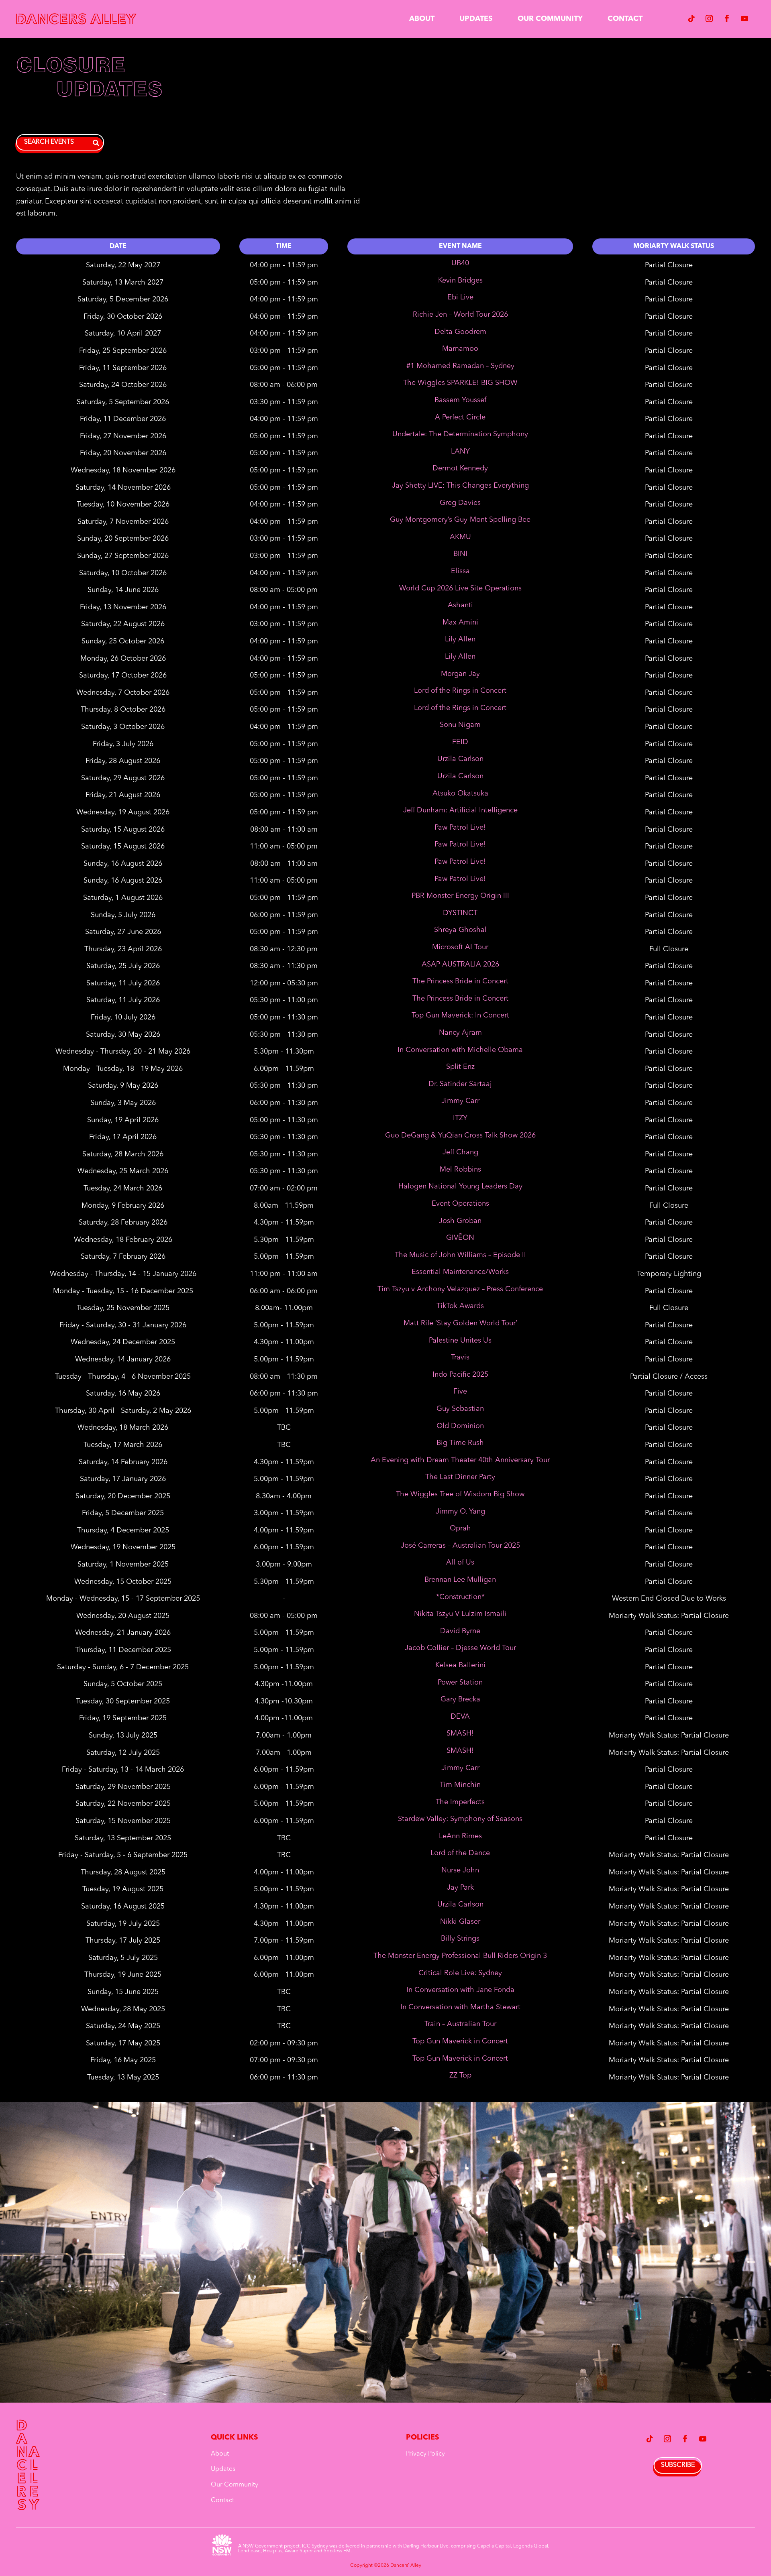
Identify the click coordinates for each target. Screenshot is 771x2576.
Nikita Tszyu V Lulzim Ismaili (460, 1614)
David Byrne (460, 1631)
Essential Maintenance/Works (460, 1272)
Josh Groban (460, 1221)
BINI (460, 554)
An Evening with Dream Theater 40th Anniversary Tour (460, 1460)
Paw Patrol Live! (460, 828)
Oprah (460, 1528)
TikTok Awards (460, 1306)
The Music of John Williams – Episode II (460, 1255)
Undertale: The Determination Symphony (460, 434)
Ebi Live (460, 297)
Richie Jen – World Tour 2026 (460, 315)
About (422, 19)
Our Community (550, 19)
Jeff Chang (460, 1152)
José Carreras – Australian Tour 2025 (460, 1546)
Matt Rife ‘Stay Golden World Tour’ (460, 1323)
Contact (625, 19)
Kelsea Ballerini (460, 1665)
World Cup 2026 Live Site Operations (460, 588)
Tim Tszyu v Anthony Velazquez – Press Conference (460, 1289)
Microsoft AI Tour (460, 947)
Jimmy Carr (460, 1101)
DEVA (460, 1717)
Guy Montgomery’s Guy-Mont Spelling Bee (460, 520)
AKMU (460, 537)
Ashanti (460, 605)
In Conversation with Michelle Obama (460, 1050)
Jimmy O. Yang (460, 1512)
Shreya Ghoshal (460, 930)
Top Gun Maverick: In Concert (460, 1015)
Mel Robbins (460, 1170)
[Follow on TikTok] (691, 18)
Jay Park (460, 1888)
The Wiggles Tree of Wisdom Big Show (460, 1494)
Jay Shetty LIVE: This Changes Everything (460, 486)
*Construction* (460, 1597)
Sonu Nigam (460, 725)
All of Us (460, 1563)
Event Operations (460, 1204)
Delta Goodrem (460, 332)
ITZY (460, 1118)
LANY (460, 452)
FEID (460, 742)
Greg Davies (460, 503)
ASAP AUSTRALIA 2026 (460, 964)
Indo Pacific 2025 (460, 1375)
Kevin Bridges (460, 281)
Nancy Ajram (460, 1033)
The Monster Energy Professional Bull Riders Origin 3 (460, 1956)
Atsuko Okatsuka (460, 794)
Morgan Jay (460, 674)
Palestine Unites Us (460, 1341)
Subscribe (678, 2465)
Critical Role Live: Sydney (460, 1973)
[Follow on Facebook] (727, 18)
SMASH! (460, 1734)
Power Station (460, 1683)
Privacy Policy (425, 2454)
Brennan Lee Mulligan (460, 1580)
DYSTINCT (460, 913)
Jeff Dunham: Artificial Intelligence (460, 810)
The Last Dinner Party (460, 1477)
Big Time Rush (460, 1443)
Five (460, 1392)
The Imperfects (460, 1802)
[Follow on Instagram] (709, 18)
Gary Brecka (460, 1699)
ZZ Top (460, 2075)
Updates (476, 19)
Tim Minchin (460, 1785)
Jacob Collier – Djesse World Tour (460, 1648)
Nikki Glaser (460, 1922)
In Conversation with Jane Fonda (460, 1990)
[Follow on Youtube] (744, 18)
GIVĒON (460, 1238)
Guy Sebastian (460, 1409)
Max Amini (460, 623)
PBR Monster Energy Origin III (460, 896)
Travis (460, 1357)
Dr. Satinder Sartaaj (460, 1084)
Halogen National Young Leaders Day (460, 1186)
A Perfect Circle (460, 417)
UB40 (460, 263)
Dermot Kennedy (460, 468)
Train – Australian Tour (460, 2024)
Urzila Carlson (460, 759)
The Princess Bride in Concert (460, 981)
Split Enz (460, 1067)
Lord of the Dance (460, 1853)
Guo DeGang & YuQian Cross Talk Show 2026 (460, 1135)
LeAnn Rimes (460, 1836)
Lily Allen (460, 639)
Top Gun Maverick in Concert (460, 2041)
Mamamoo (460, 349)
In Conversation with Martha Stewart (460, 2007)
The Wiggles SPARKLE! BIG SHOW (460, 383)
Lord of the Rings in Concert (460, 691)
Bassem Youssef (460, 400)
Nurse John (460, 1870)
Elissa (460, 571)
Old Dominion (460, 1426)
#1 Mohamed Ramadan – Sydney (460, 366)
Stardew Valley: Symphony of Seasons (460, 1819)
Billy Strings (460, 1939)
